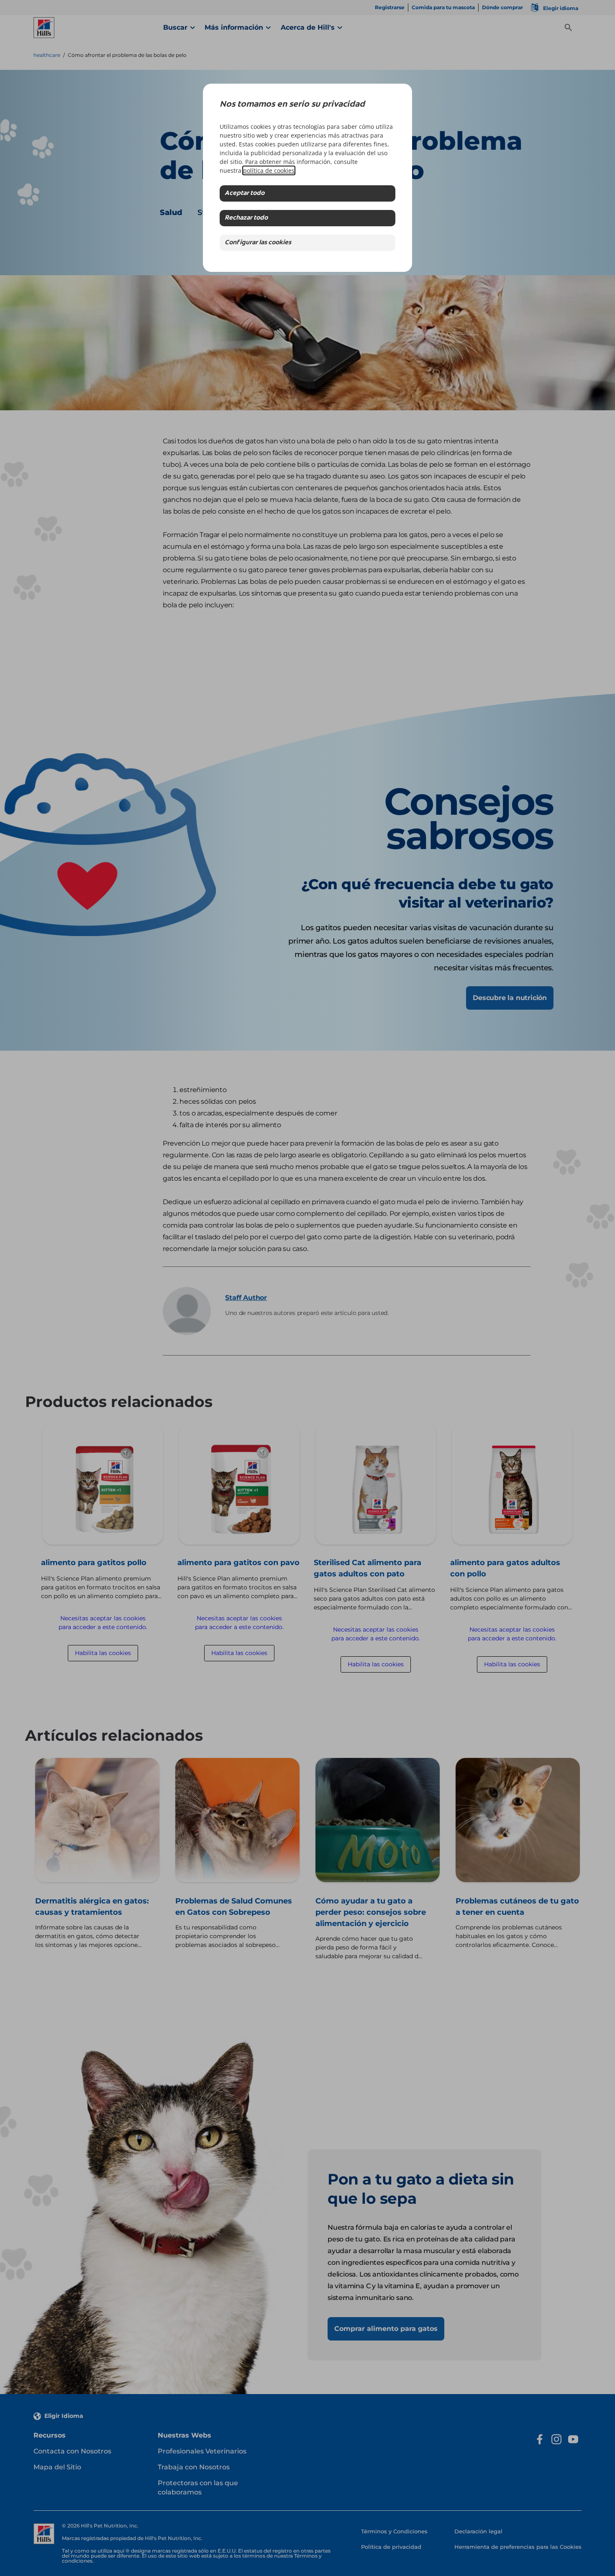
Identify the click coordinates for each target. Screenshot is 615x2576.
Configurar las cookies (258, 243)
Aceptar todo (245, 193)
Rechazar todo (246, 218)
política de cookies (269, 170)
